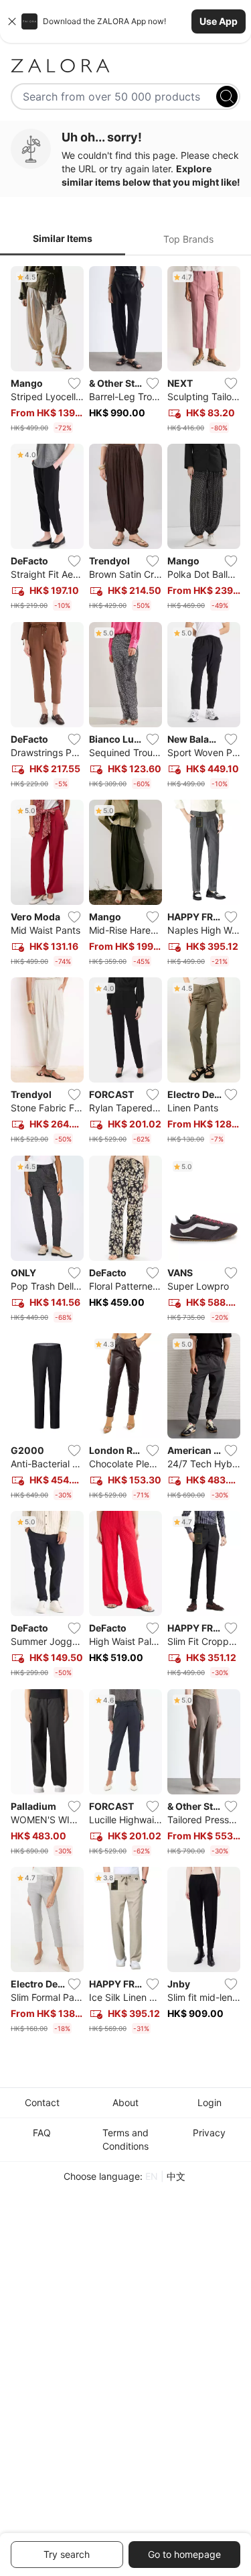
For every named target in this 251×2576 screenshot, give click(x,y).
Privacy (209, 2133)
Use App (219, 21)
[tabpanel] (125, 1153)
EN (152, 2176)
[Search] (227, 97)
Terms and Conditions (125, 2139)
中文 (176, 2176)
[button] (125, 21)
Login (210, 2102)
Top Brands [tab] (188, 239)
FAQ (42, 2133)
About (125, 2102)
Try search (67, 2554)
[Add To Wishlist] (74, 383)
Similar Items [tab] (63, 238)
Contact (42, 2102)
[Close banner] (12, 21)
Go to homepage (184, 2554)
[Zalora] (125, 66)
